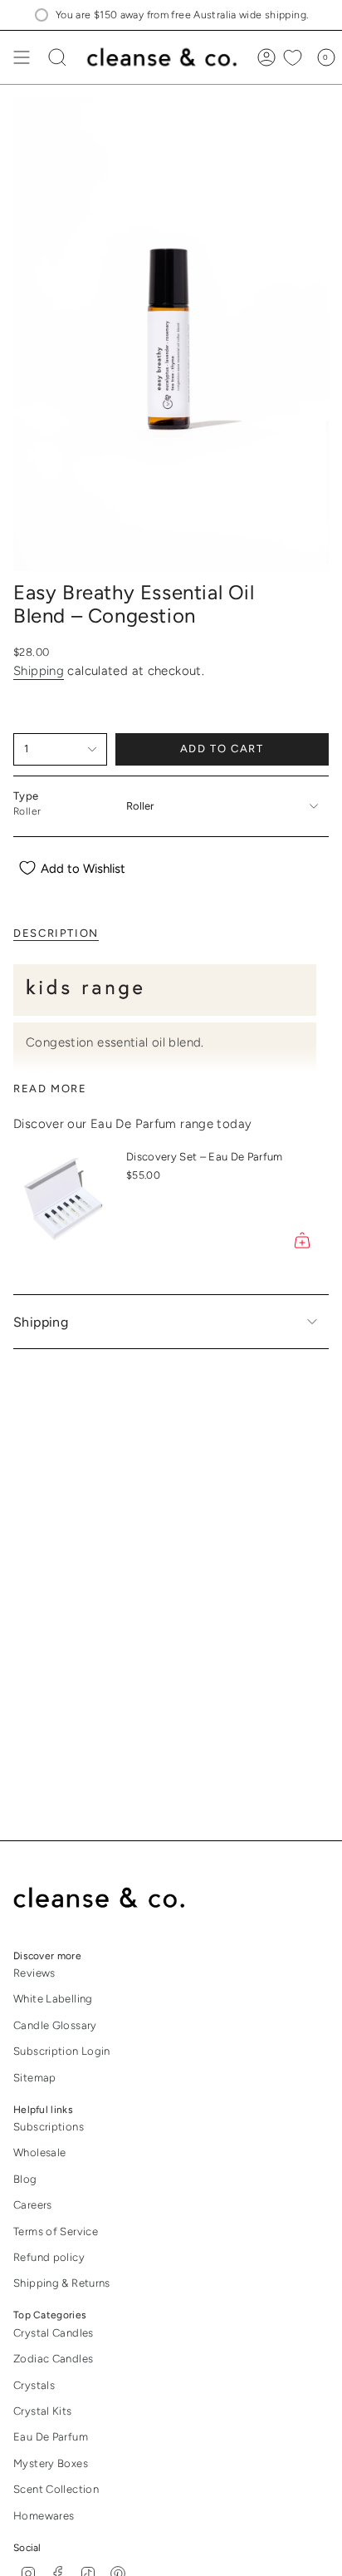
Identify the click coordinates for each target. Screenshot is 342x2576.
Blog (25, 2179)
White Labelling (53, 1999)
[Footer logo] (111, 1899)
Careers (33, 2205)
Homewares (44, 2516)
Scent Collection (56, 2489)
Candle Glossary (55, 2025)
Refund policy (49, 2257)
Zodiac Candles (53, 2359)
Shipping (39, 671)
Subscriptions (49, 2127)
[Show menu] (22, 57)
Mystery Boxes (51, 2463)
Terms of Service (56, 2231)
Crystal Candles (54, 2333)
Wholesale (39, 2152)
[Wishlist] (293, 57)
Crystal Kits (43, 2411)
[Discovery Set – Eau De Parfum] (63, 1202)
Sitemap (35, 2078)
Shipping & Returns (62, 2283)
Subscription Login (62, 2051)
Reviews (34, 1973)
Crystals (34, 2385)
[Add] (302, 1240)
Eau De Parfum (51, 2437)
